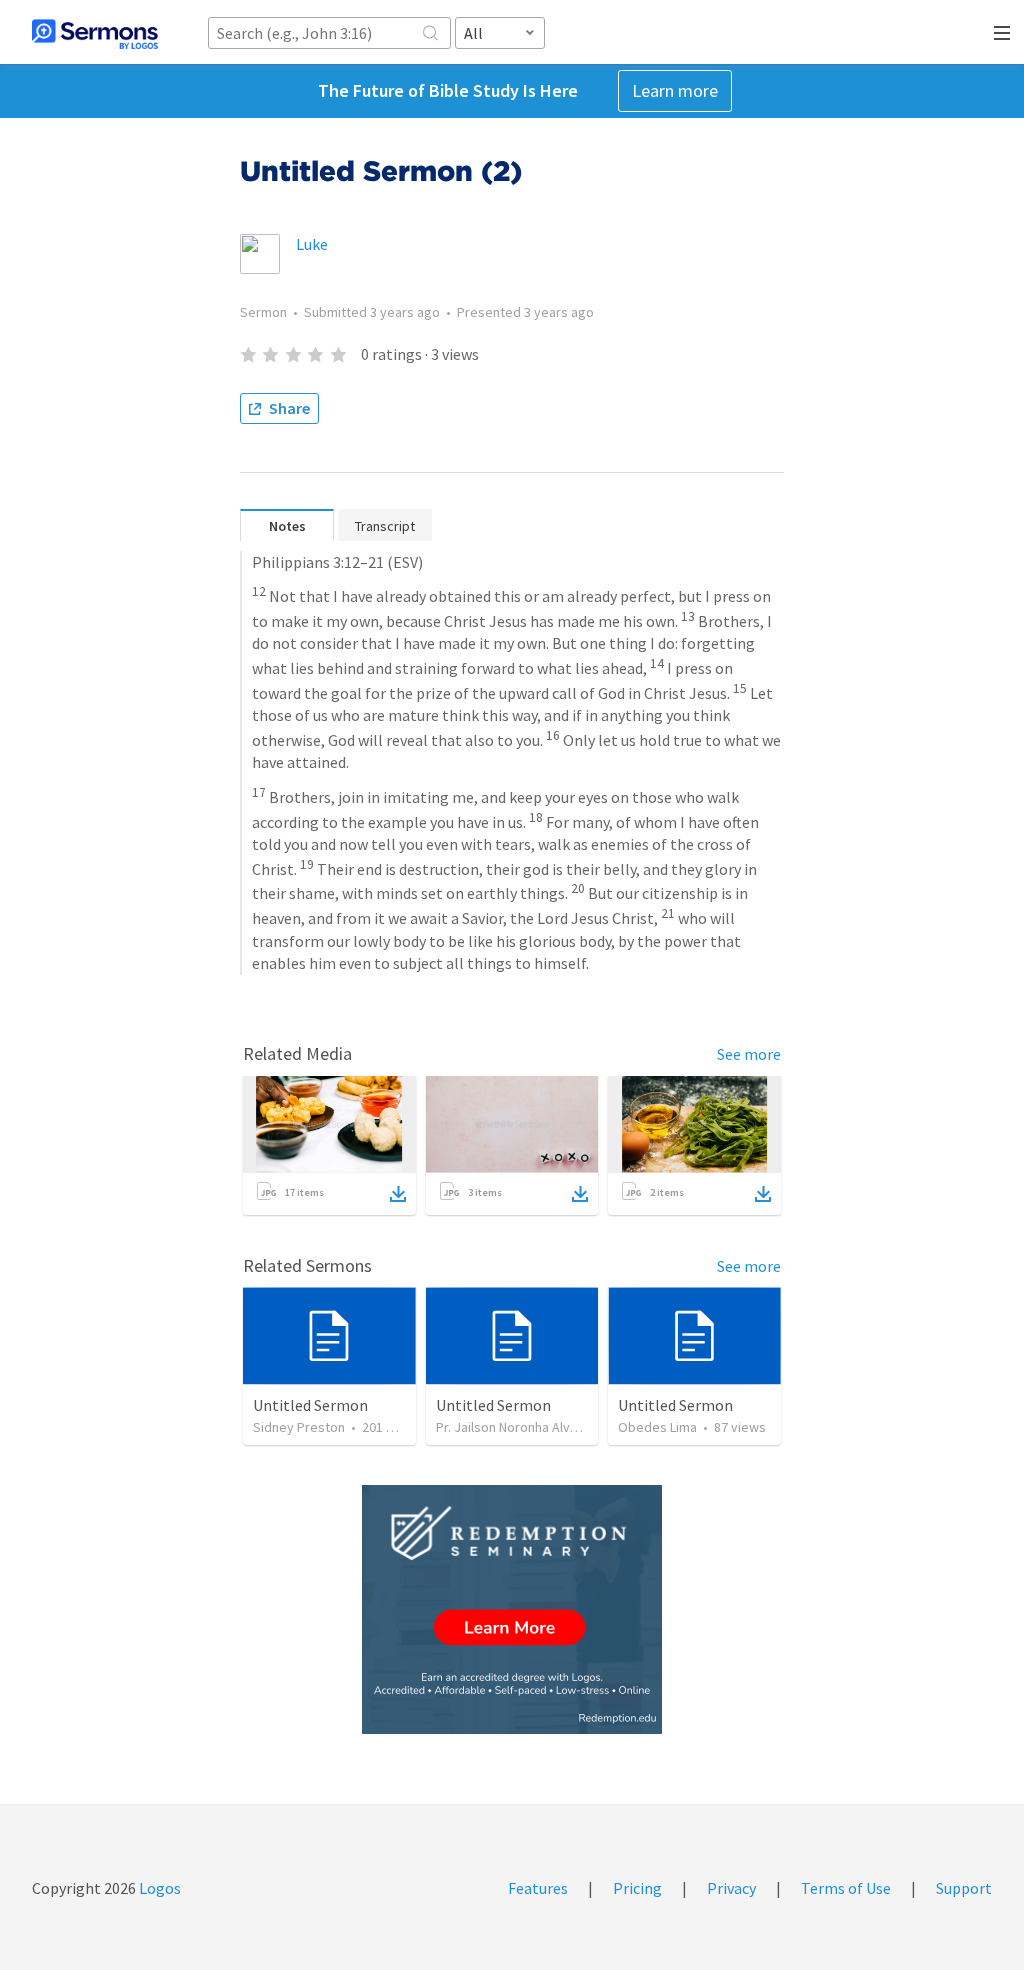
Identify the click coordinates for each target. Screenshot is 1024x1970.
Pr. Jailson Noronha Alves (510, 1427)
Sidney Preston (299, 1427)
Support (964, 1888)
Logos (158, 1888)
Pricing (637, 1888)
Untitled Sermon (310, 1405)
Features (538, 1888)
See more (749, 1054)
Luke (312, 244)
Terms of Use (846, 1888)
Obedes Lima (657, 1427)
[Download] (398, 1194)
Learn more (675, 90)
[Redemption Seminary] (512, 1609)
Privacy (731, 1888)
